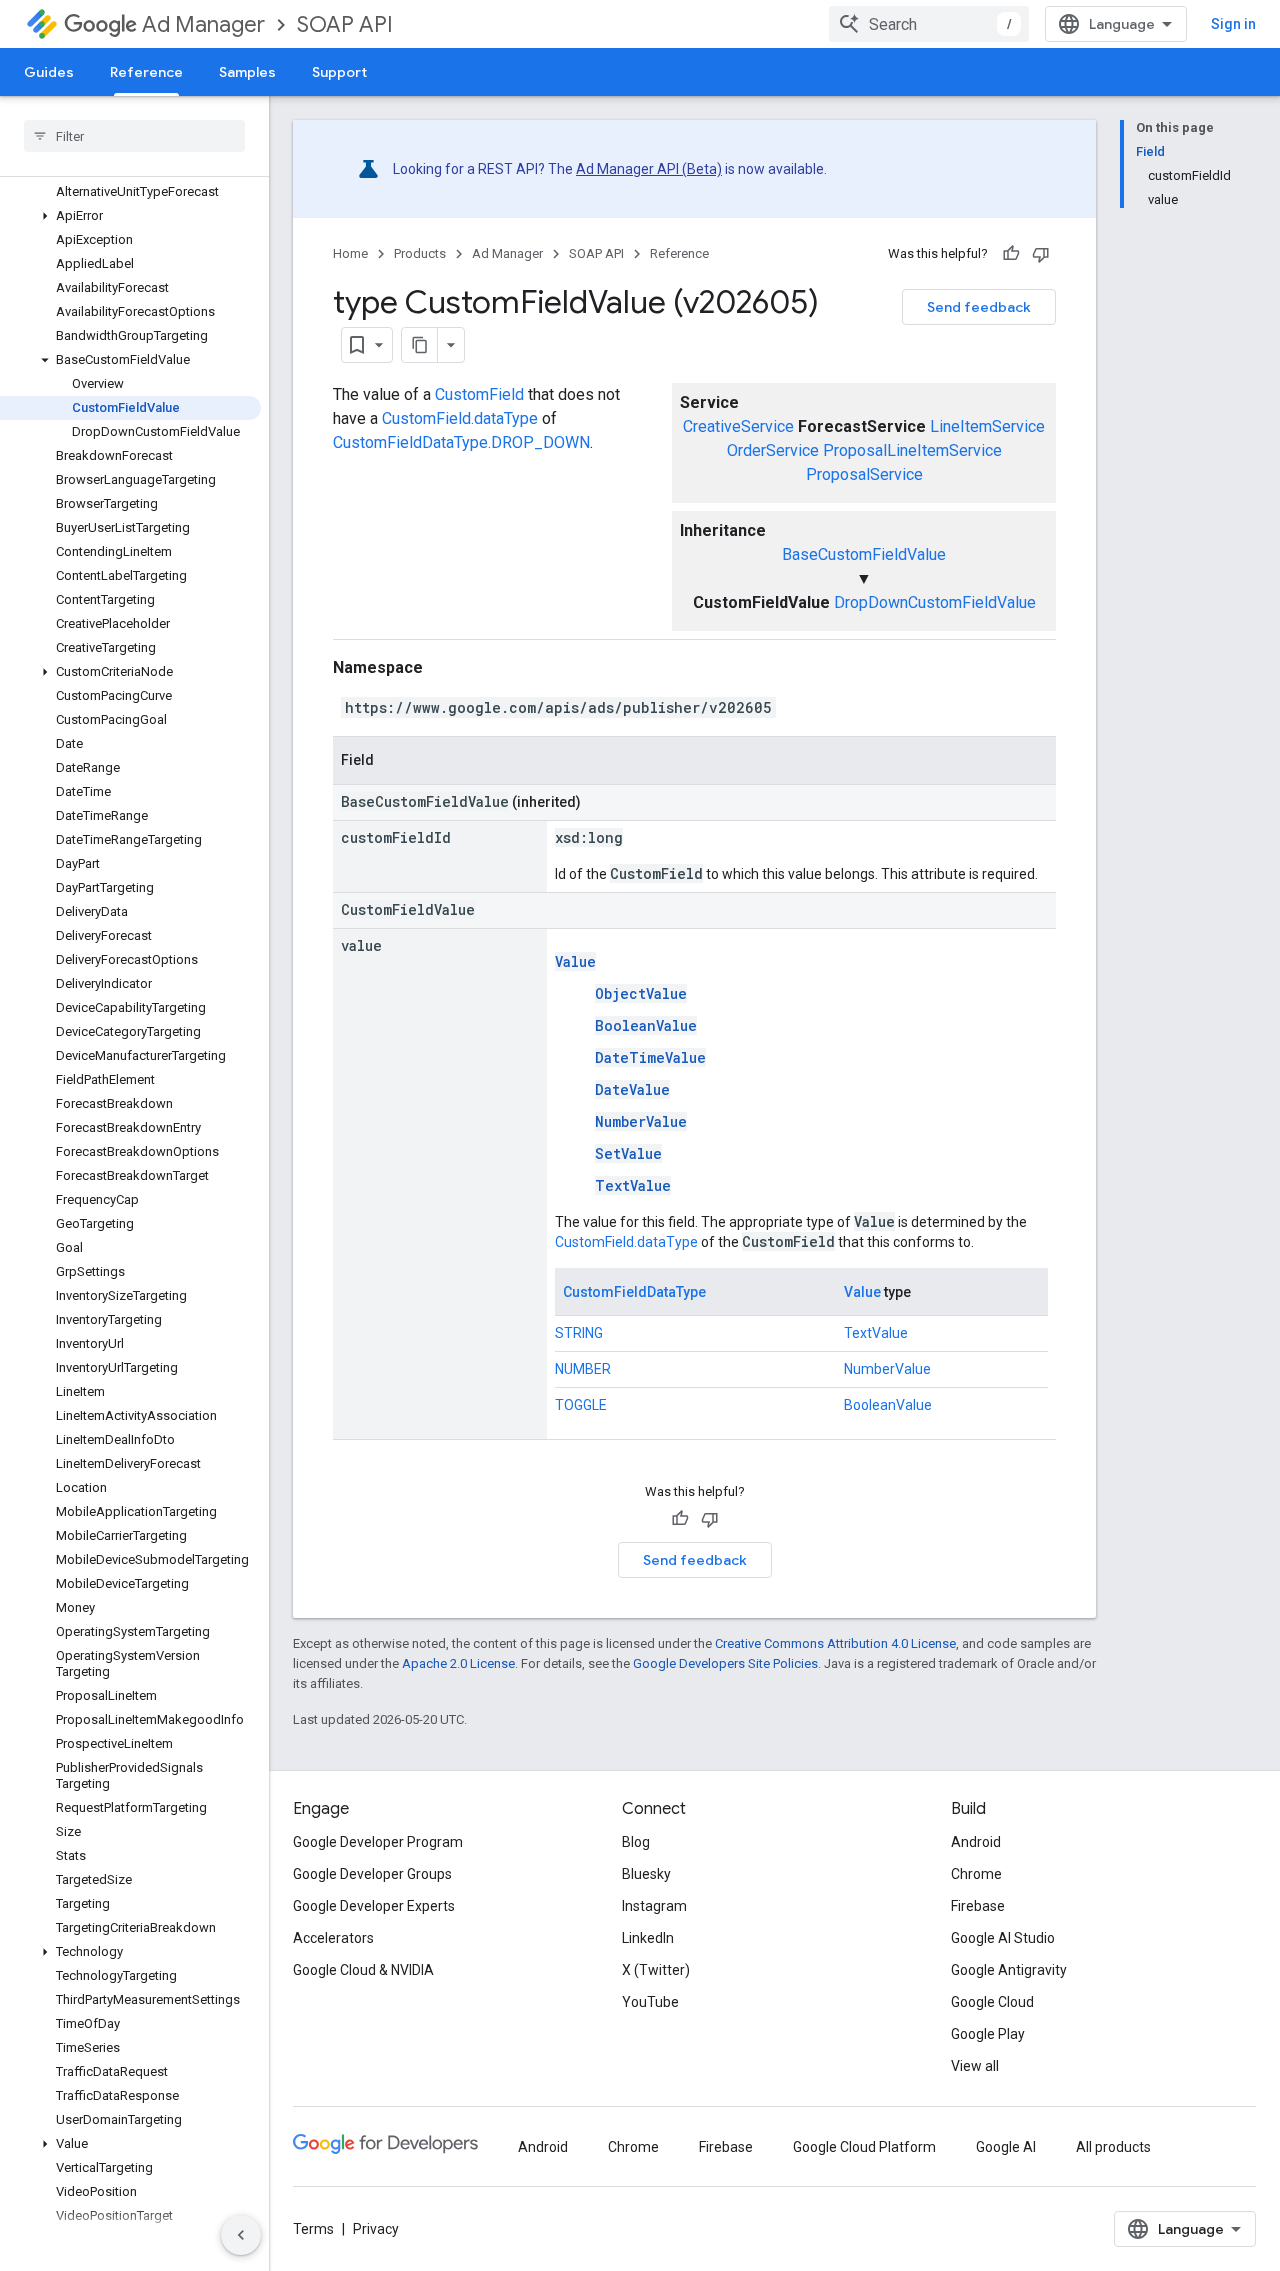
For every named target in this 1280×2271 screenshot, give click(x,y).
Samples (247, 72)
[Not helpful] (1041, 254)
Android (976, 1842)
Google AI (1006, 2147)
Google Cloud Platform (864, 2147)
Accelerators (333, 1938)
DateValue (632, 1089)
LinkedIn (648, 1938)
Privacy (376, 2229)
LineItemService (987, 426)
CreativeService (738, 426)
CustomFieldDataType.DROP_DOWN (461, 442)
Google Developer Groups (372, 1874)
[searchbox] (134, 136)
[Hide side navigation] (241, 2235)
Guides (49, 72)
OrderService (773, 450)
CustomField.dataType (460, 418)
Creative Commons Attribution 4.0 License (835, 1643)
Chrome (976, 1874)
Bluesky (646, 1874)
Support (339, 72)
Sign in (1233, 24)
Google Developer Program (378, 1842)
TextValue (633, 1185)
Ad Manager (203, 24)
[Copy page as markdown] (420, 345)
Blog (636, 1842)
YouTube (650, 2002)
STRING (579, 1333)
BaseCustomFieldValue (864, 554)
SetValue (628, 1153)
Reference (146, 72)
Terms (313, 2229)
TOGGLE (581, 1405)
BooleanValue (646, 1025)
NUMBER (583, 1369)
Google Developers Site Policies (725, 1663)
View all (975, 2066)
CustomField (479, 394)
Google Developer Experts (374, 1906)
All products (1113, 2147)
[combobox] (929, 24)
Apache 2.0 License (458, 1663)
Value (575, 961)
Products (420, 253)
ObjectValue (641, 993)
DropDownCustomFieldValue (935, 602)
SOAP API (345, 24)
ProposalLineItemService (912, 450)
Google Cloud (992, 2002)
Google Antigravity (1009, 1970)
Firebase (978, 1906)
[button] (130, 216)
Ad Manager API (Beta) (649, 169)
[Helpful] (1011, 254)
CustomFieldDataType (634, 1292)
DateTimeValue (650, 1057)
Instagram (654, 1906)
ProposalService (864, 474)
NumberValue (641, 1121)
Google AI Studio (1003, 1938)
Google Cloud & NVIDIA (363, 1970)
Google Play (988, 2034)
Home (350, 253)
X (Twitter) (656, 1970)
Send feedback (979, 307)
